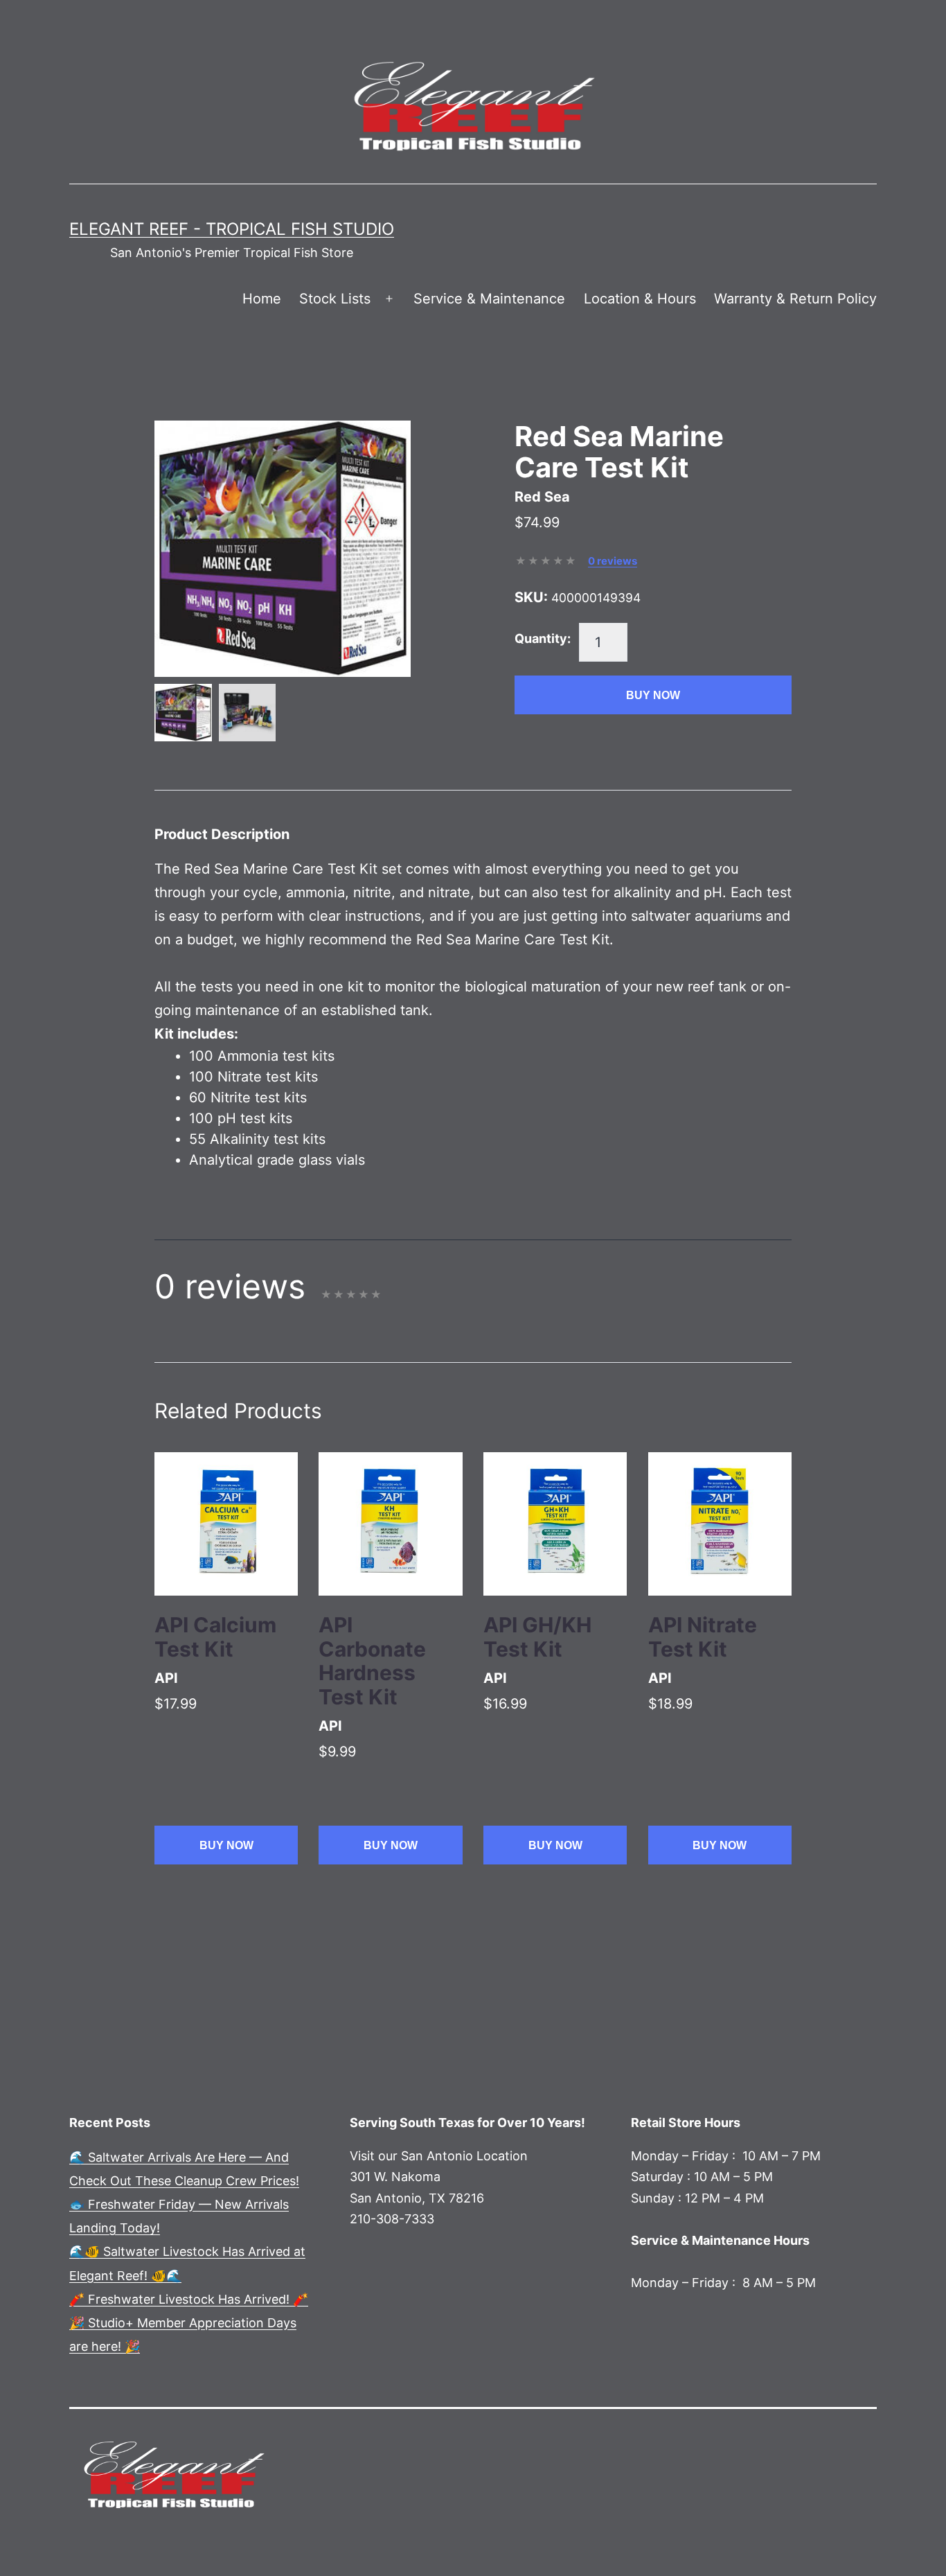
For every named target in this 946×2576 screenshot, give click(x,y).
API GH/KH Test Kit (537, 1637)
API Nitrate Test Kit (703, 1637)
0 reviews (613, 561)
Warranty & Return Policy (795, 299)
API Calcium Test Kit (215, 1637)
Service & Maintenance (489, 299)
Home (262, 299)
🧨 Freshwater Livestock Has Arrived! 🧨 (189, 2299)
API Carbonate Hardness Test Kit (372, 1661)
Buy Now (653, 695)
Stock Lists (335, 299)
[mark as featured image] (183, 713)
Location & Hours (640, 299)
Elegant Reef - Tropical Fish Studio (232, 229)
